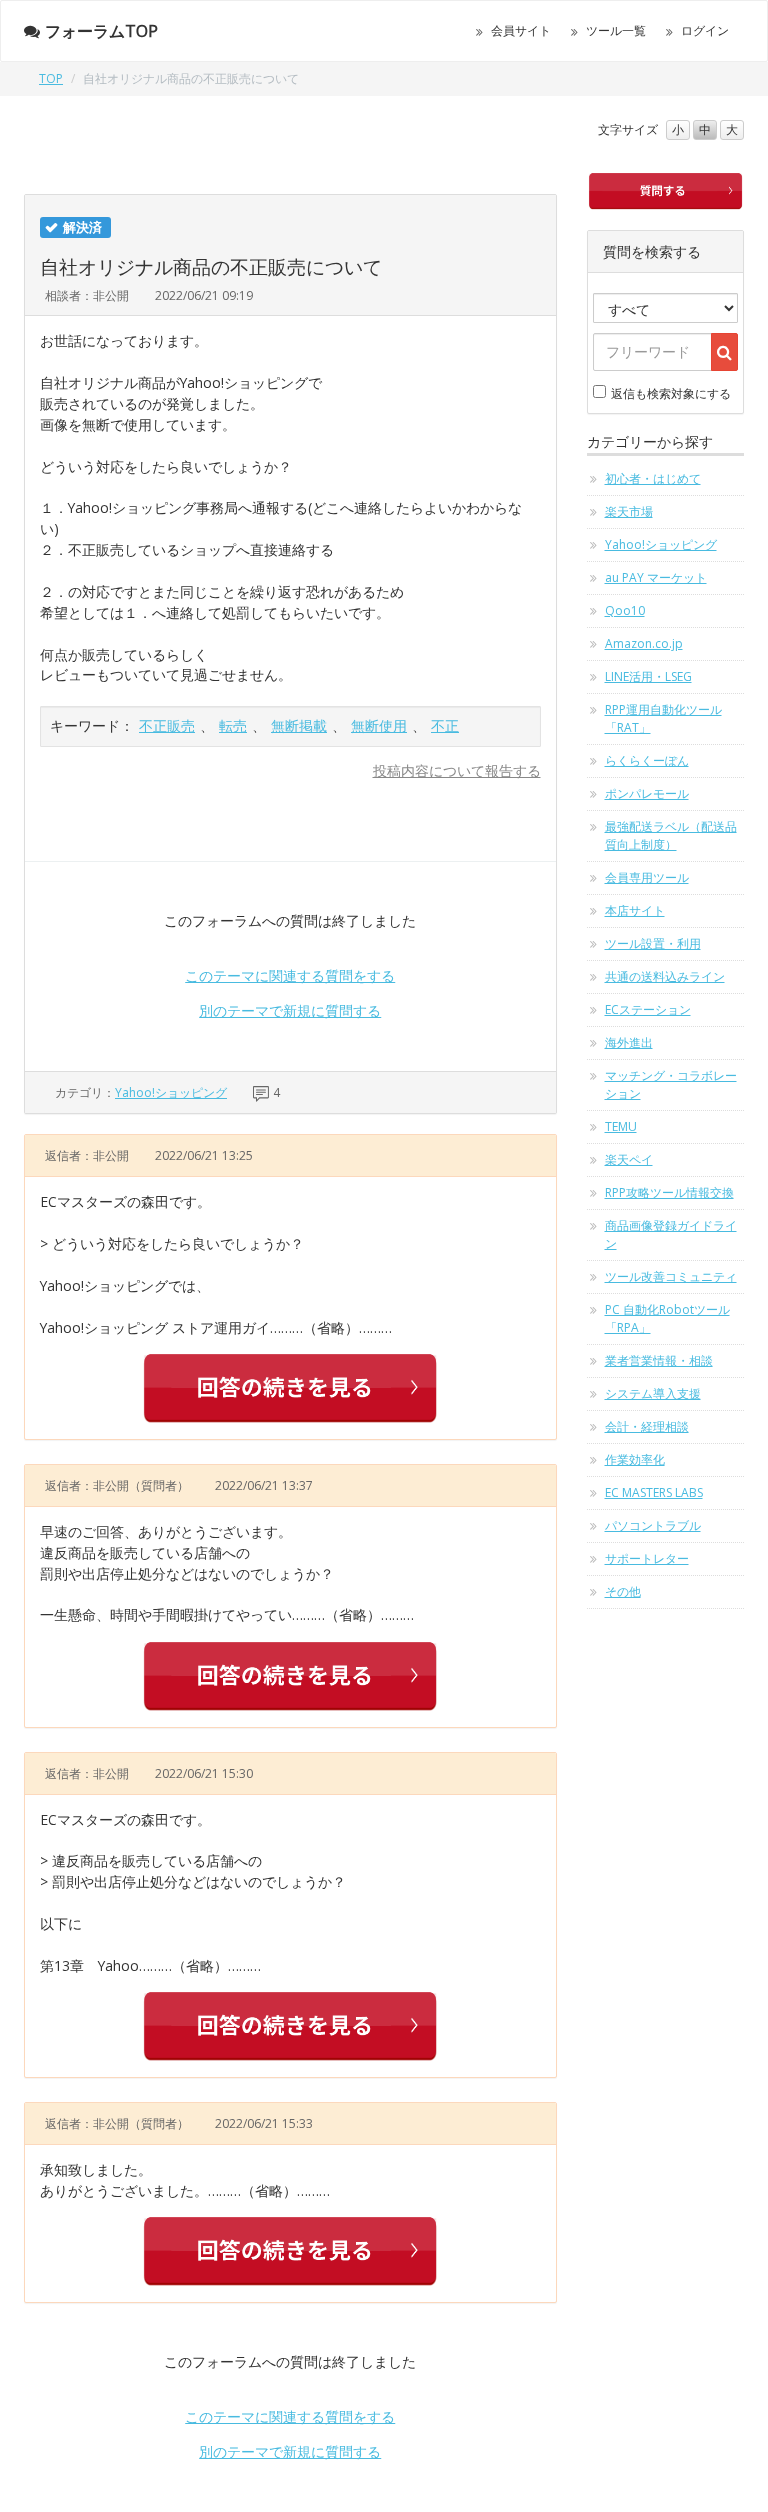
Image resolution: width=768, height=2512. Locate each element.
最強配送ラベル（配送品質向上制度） (671, 835)
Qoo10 (625, 610)
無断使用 (379, 725)
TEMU (621, 1126)
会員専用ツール (647, 877)
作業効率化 (635, 1459)
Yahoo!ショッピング (171, 1092)
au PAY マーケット (656, 577)
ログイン (705, 30)
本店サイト (635, 910)
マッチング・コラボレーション (671, 1084)
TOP (51, 78)
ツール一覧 (616, 30)
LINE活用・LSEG (648, 676)
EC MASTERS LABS (654, 1492)
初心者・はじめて (653, 478)
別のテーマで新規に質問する (290, 1010)
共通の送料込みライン (665, 976)
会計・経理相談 (647, 1426)
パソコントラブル (653, 1525)
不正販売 (167, 725)
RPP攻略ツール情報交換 (669, 1192)
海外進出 (629, 1042)
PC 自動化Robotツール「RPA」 (667, 1318)
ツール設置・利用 (653, 943)
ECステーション (648, 1009)
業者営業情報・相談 (659, 1360)
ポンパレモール (647, 793)
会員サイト (521, 30)
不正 (445, 725)
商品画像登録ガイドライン (671, 1234)
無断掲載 (299, 725)
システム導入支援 (653, 1393)
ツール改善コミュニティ (671, 1276)
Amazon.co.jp (644, 643)
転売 (233, 725)
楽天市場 (629, 511)
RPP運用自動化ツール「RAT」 (663, 718)
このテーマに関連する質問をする (290, 975)
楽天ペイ (629, 1159)
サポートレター (647, 1558)
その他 (623, 1591)
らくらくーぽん (647, 760)
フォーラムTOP (101, 31)
